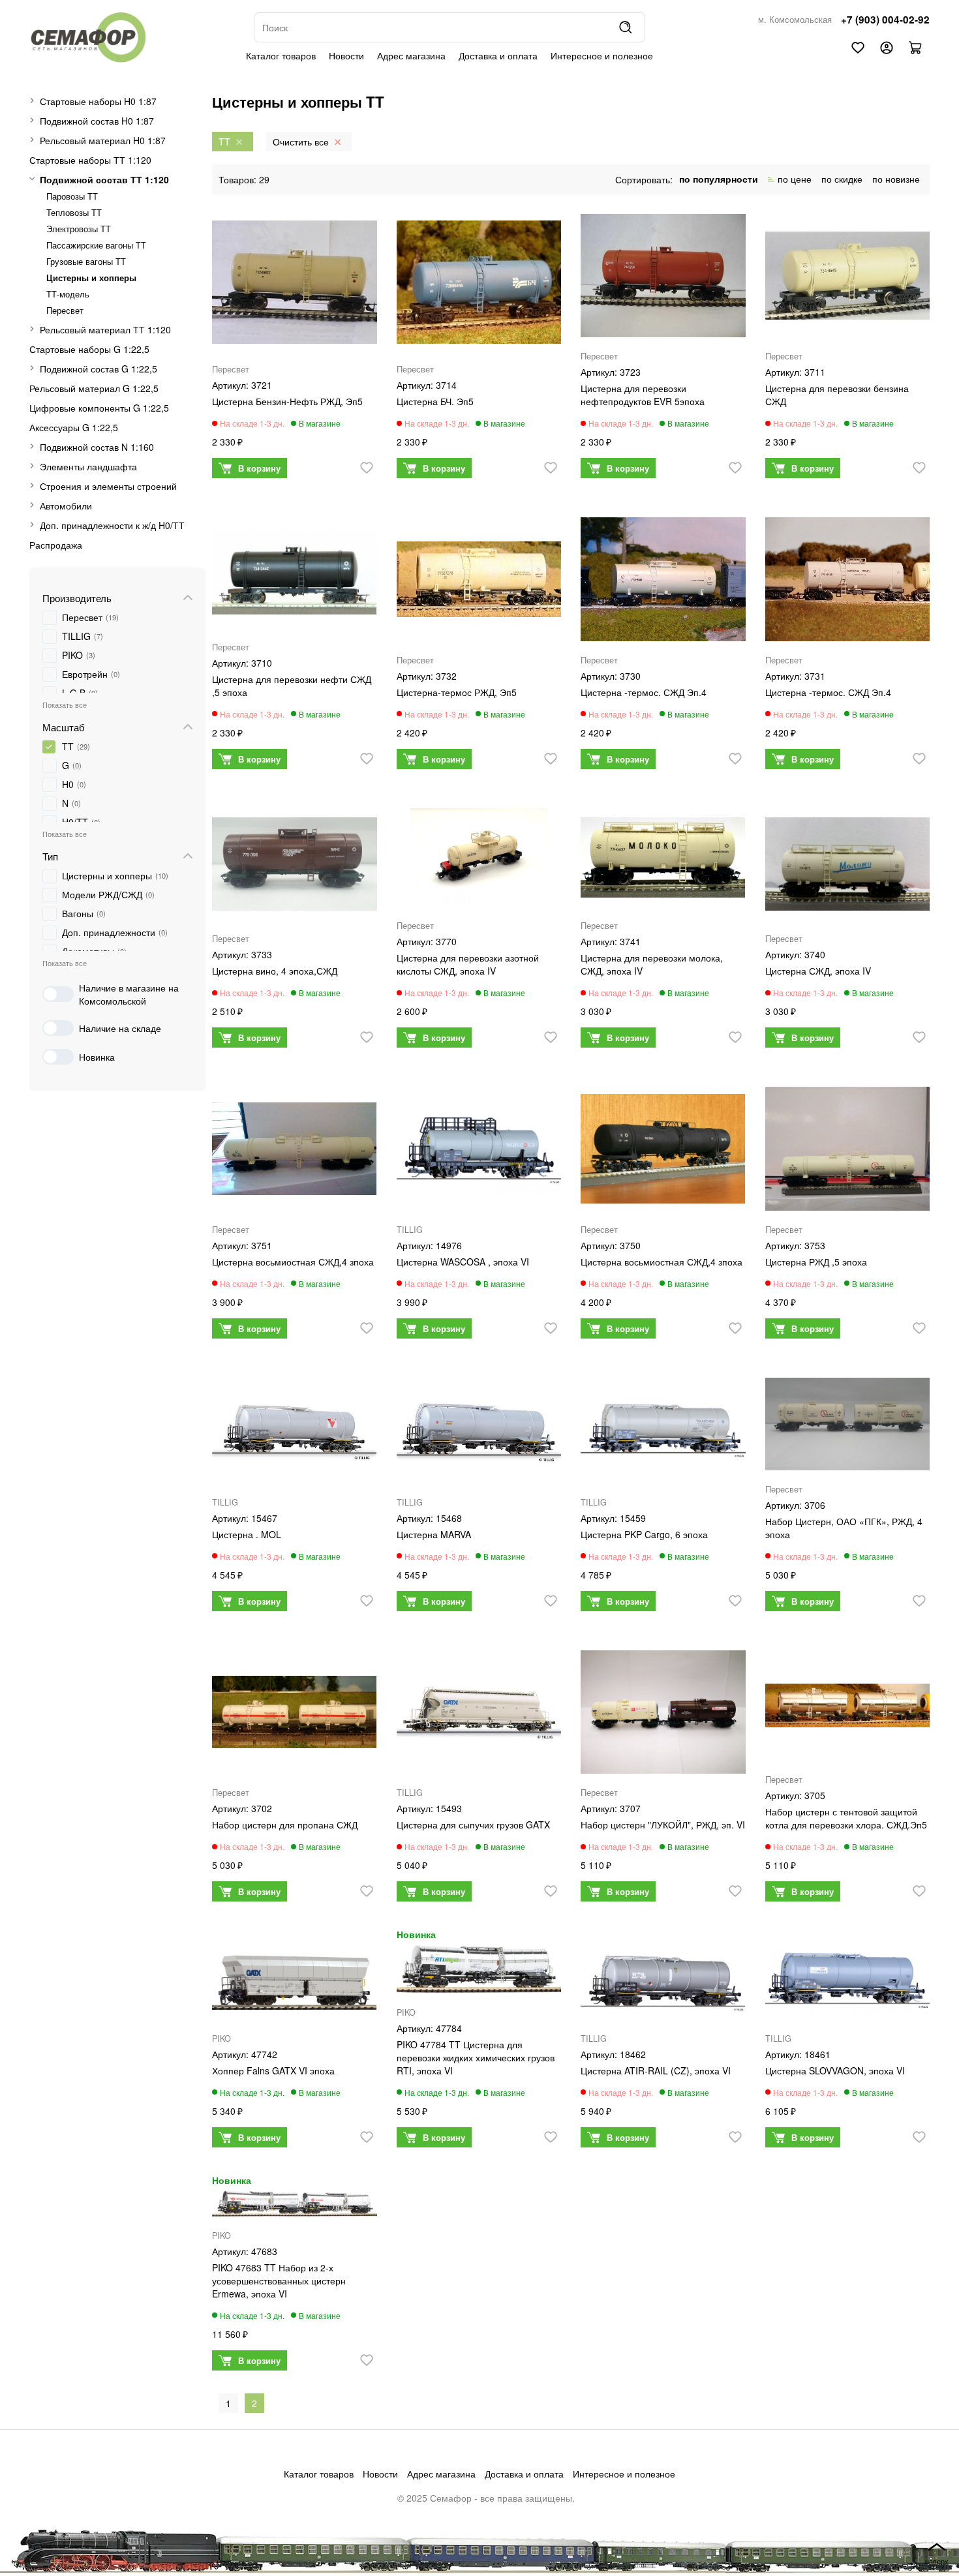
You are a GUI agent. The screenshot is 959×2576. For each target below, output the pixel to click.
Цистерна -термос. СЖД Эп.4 (644, 692)
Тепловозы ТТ (74, 213)
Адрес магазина (411, 55)
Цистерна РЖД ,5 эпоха (816, 1262)
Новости (346, 55)
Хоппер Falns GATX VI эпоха (273, 2070)
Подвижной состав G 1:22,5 (99, 369)
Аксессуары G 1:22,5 (74, 427)
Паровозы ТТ (72, 196)
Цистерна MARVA (434, 1534)
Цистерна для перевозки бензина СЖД (837, 395)
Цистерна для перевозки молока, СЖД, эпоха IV (652, 964)
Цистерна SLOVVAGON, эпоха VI (835, 2070)
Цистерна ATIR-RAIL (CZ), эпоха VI (656, 2070)
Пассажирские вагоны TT (96, 245)
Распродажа (56, 545)
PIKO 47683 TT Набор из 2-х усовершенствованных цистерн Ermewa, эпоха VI (279, 2281)
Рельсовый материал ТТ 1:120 (105, 329)
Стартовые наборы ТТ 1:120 (90, 160)
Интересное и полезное (602, 55)
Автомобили (66, 506)
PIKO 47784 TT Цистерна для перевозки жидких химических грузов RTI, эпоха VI (476, 2057)
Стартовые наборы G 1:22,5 (89, 349)
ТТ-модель (68, 294)
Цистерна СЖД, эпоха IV (818, 971)
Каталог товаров (281, 55)
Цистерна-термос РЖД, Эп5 (457, 692)
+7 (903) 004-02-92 (885, 20)
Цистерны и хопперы (91, 278)
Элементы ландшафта (88, 466)
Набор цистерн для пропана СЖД (285, 1825)
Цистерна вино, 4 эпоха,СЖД (275, 971)
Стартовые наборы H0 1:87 (98, 101)
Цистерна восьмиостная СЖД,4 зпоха (293, 1262)
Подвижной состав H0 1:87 (97, 121)
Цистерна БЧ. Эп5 (435, 401)
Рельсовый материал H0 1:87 (103, 140)
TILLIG (410, 1230)
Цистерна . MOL (247, 1534)
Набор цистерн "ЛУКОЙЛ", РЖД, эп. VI (663, 1825)
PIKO (221, 2038)
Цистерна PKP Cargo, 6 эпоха (644, 1534)
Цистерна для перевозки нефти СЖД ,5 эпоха (292, 686)
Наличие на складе (120, 1028)
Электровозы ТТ (79, 229)
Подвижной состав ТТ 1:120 (104, 179)
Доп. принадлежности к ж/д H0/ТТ (112, 525)
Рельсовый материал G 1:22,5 (94, 388)
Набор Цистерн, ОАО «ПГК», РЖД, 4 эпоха (844, 1528)
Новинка (97, 1057)
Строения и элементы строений (108, 486)
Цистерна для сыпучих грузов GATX (473, 1825)
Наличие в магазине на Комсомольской (129, 994)
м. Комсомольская (795, 20)
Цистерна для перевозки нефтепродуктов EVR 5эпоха (643, 395)
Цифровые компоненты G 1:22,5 (99, 408)
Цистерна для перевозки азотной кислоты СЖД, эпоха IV (468, 964)
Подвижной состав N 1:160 (97, 447)
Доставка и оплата (498, 55)
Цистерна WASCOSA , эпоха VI (463, 1262)
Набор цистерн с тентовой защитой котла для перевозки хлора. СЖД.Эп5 (846, 1818)
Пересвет (65, 311)
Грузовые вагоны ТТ (86, 262)
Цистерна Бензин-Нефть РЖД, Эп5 (287, 401)
